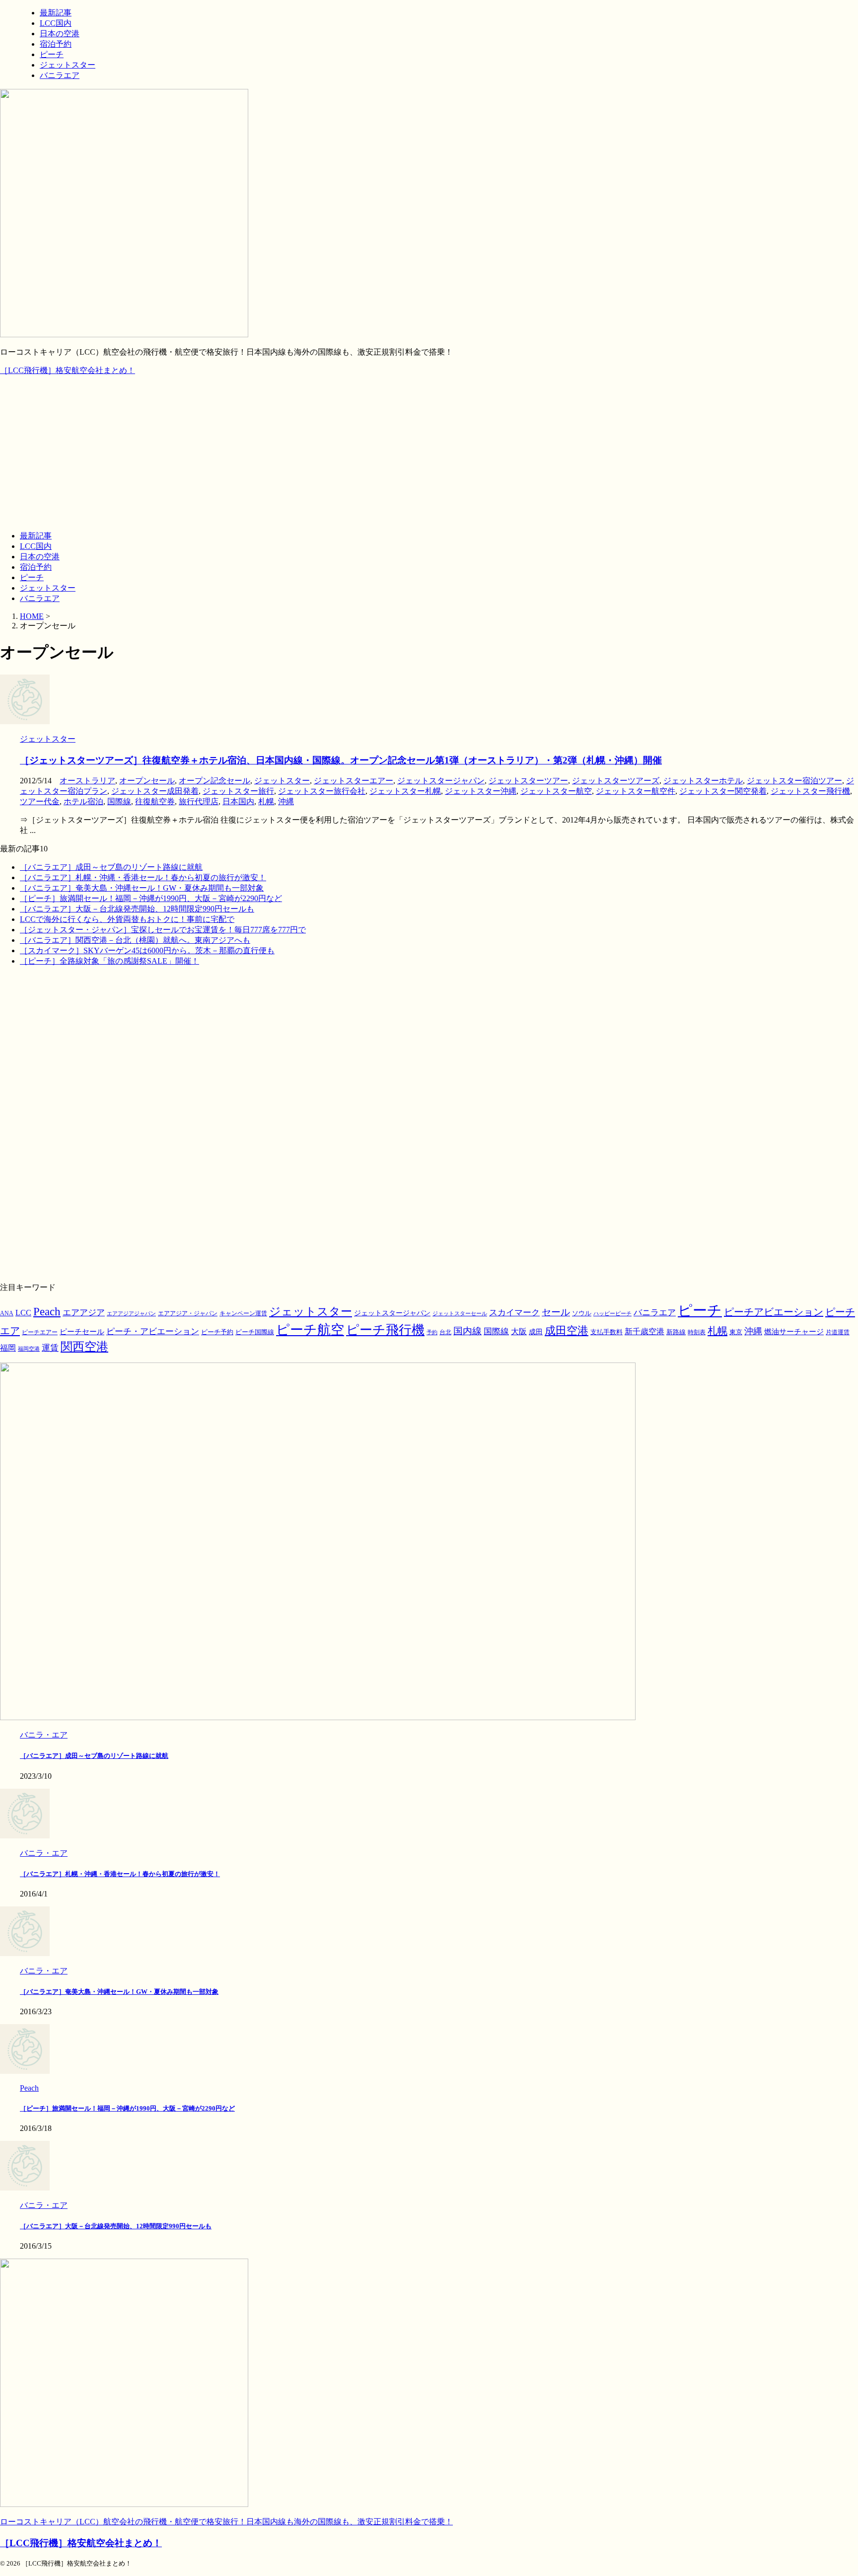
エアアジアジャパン (131, 1314)
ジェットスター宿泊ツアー (794, 781)
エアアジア (84, 1313)
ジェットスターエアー (354, 781)
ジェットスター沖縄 (481, 791)
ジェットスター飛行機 (810, 791)
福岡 (8, 1348)
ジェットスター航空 (556, 791)
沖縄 (286, 801)
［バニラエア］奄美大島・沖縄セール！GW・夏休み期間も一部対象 (142, 888)
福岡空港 (29, 1349)
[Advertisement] (429, 454)
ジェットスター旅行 (238, 791)
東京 (736, 1332)
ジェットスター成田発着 (155, 791)
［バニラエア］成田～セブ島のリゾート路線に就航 (111, 867)
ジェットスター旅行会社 (322, 791)
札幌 (266, 801)
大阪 (519, 1331)
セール (556, 1312)
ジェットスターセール (460, 1314)
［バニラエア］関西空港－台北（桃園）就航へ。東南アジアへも (135, 940)
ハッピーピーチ (612, 1314)
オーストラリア (87, 781)
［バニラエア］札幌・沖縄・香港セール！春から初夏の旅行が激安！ (143, 877)
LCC (23, 1313)
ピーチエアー (40, 1332)
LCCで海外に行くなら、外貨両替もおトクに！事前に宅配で (127, 919)
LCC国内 (36, 546)
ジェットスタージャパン (441, 781)
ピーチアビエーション (774, 1312)
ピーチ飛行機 (385, 1330)
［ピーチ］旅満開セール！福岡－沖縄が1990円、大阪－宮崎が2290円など (151, 898)
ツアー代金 (40, 801)
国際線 (119, 801)
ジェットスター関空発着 (723, 791)
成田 (536, 1332)
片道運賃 (838, 1332)
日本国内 (238, 801)
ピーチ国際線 (255, 1332)
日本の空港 (40, 557)
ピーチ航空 (310, 1330)
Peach (47, 1312)
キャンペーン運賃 (243, 1314)
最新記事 (36, 536)
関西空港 (84, 1347)
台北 (445, 1332)
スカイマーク (514, 1312)
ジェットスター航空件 (636, 791)
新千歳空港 (644, 1331)
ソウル (582, 1313)
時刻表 (697, 1332)
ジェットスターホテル (703, 781)
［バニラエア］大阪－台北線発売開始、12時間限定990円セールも (137, 909)
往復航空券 (155, 801)
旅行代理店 (199, 801)
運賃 (50, 1348)
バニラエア (40, 598)
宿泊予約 (36, 567)
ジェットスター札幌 (405, 791)
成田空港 (567, 1331)
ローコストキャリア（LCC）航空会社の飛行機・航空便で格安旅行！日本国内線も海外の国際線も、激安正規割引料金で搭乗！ (226, 2522)
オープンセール (147, 781)
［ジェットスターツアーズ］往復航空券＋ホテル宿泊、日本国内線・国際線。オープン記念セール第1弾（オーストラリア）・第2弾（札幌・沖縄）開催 (341, 760)
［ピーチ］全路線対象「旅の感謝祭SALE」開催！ (109, 961)
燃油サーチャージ (794, 1332)
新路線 (676, 1332)
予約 (432, 1332)
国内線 (467, 1331)
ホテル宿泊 (83, 801)
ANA (7, 1313)
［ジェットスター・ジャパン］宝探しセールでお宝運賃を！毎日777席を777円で (163, 930)
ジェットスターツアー (528, 781)
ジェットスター (48, 588)
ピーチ (32, 577)
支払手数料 (607, 1332)
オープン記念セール (214, 781)
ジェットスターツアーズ (616, 781)
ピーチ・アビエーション (153, 1331)
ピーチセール (82, 1331)
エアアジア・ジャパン (188, 1314)
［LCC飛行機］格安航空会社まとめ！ (68, 370)
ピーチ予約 (217, 1332)
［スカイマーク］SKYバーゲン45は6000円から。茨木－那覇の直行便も (147, 950)
